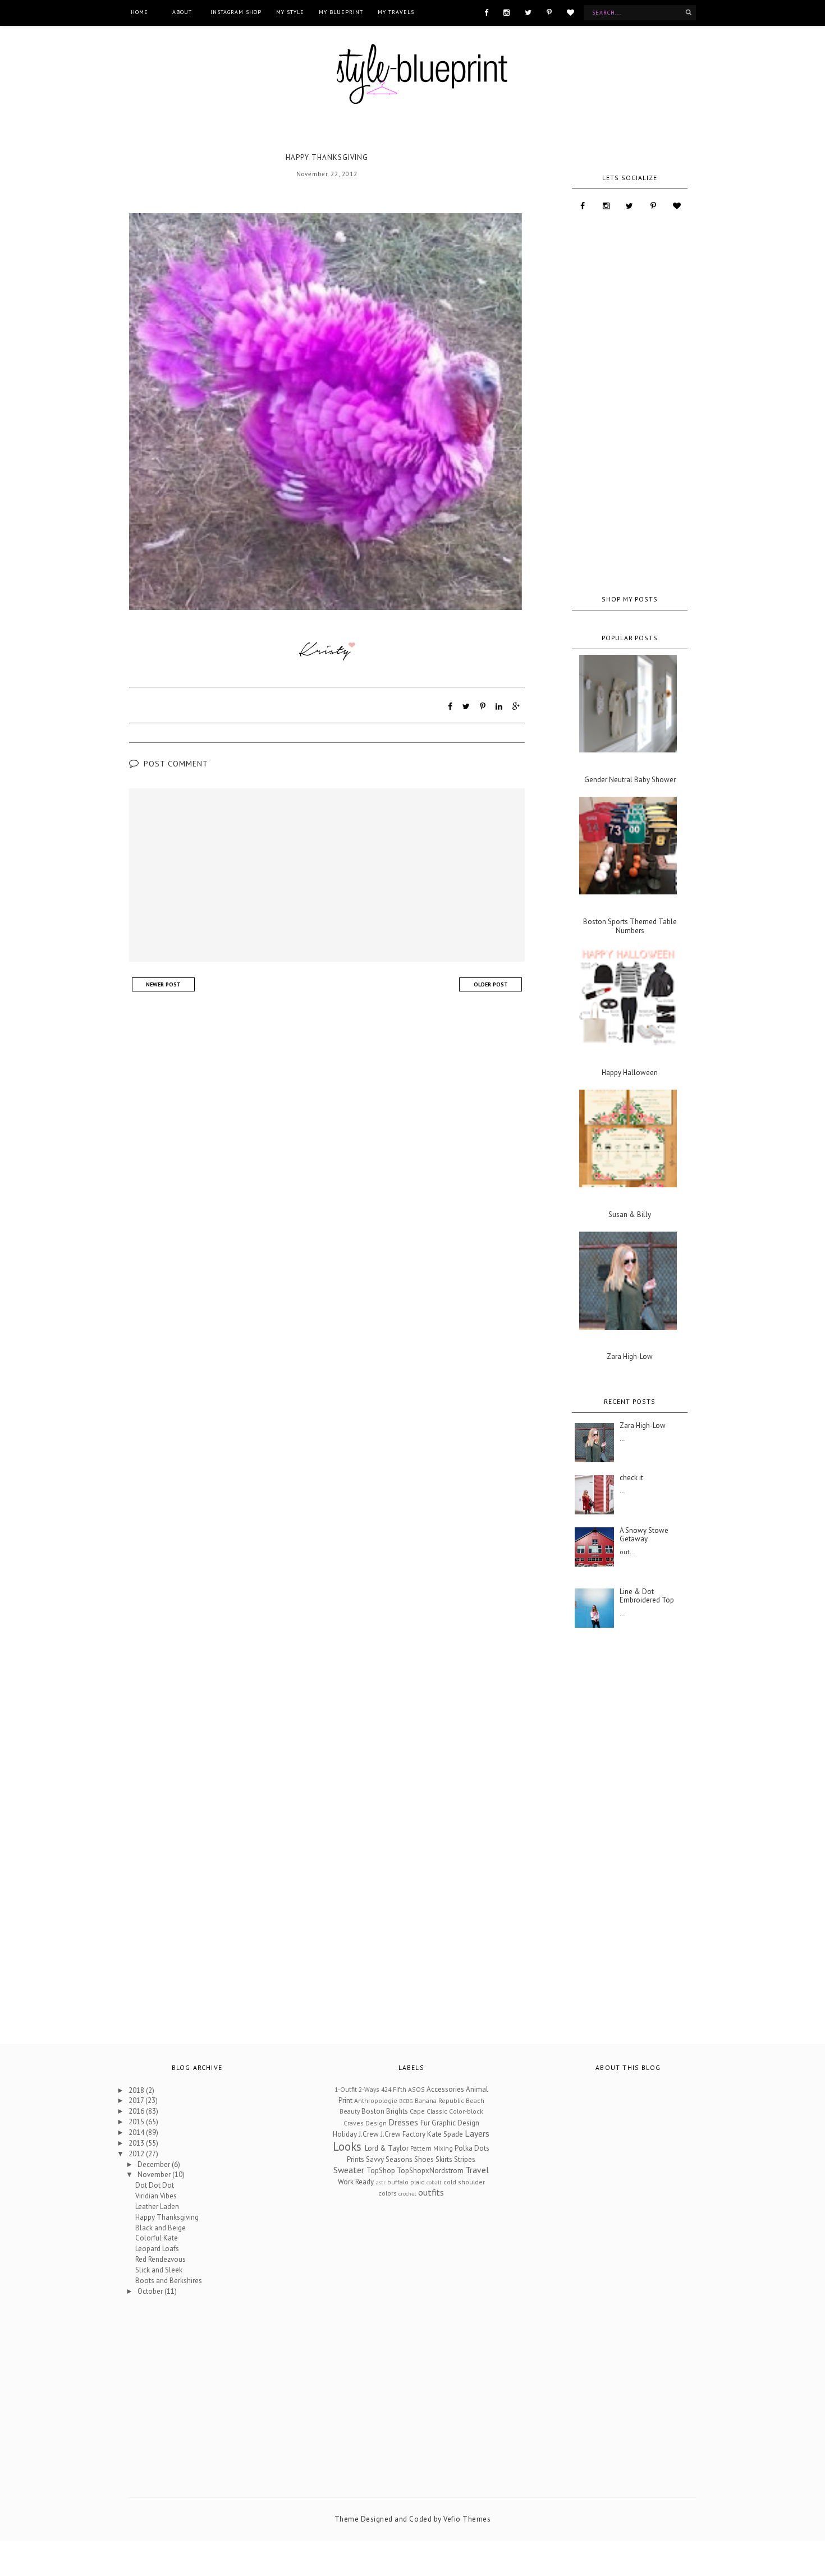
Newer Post (163, 984)
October (151, 2291)
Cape (417, 2111)
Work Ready (356, 2182)
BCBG (406, 2101)
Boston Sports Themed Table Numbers (630, 926)
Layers (477, 2133)
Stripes (465, 2159)
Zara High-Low (630, 1357)
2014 (137, 2132)
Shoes (424, 2159)
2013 (137, 2143)
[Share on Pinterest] (483, 706)
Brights (397, 2111)
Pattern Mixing (432, 2148)
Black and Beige (161, 2228)
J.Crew (369, 2134)
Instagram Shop (236, 12)
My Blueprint (341, 12)
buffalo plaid (406, 2182)
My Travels (396, 12)
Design (376, 2123)
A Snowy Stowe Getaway (644, 1535)
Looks (347, 2146)
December (155, 2164)
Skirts (444, 2159)
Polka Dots (472, 2148)
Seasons (399, 2159)
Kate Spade (445, 2134)
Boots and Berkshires (169, 2281)
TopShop (381, 2171)
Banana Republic (439, 2100)
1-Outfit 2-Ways (357, 2089)
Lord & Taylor (387, 2148)
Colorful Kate (157, 2238)
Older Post (491, 984)
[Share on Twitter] (466, 706)
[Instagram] (507, 12)
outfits (431, 2192)
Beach (475, 2100)
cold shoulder (464, 2182)
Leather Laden (157, 2207)
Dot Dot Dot (155, 2185)
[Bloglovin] (570, 12)
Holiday (345, 2134)
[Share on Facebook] (450, 706)
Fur (425, 2123)
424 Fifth (394, 2089)
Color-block (466, 2111)
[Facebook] (486, 12)
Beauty (350, 2111)
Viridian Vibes (156, 2196)
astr (381, 2182)
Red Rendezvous (161, 2259)
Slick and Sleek (159, 2270)
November (155, 2175)
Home (139, 12)
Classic (437, 2111)
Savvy (375, 2159)
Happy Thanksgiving (167, 2217)
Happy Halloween (630, 1073)
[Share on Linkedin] (499, 706)
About (182, 12)
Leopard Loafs (157, 2249)
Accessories (445, 2089)
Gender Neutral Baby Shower (630, 780)
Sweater (349, 2170)
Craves (354, 2123)
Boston (373, 2111)
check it (631, 1478)
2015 (137, 2122)
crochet (407, 2193)
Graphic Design (455, 2123)
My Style (290, 12)
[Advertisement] (630, 403)
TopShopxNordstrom (430, 2171)
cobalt (434, 2182)
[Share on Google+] (516, 706)
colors (388, 2193)
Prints (356, 2159)
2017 (137, 2100)
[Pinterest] (549, 12)
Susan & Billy (630, 1215)
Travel (477, 2170)
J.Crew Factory (403, 2134)
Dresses (403, 2122)
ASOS (416, 2089)
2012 (137, 2154)
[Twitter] (528, 12)
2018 (137, 2090)
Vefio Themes (467, 2519)
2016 (137, 2111)
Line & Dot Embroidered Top (647, 1596)
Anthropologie (376, 2100)
